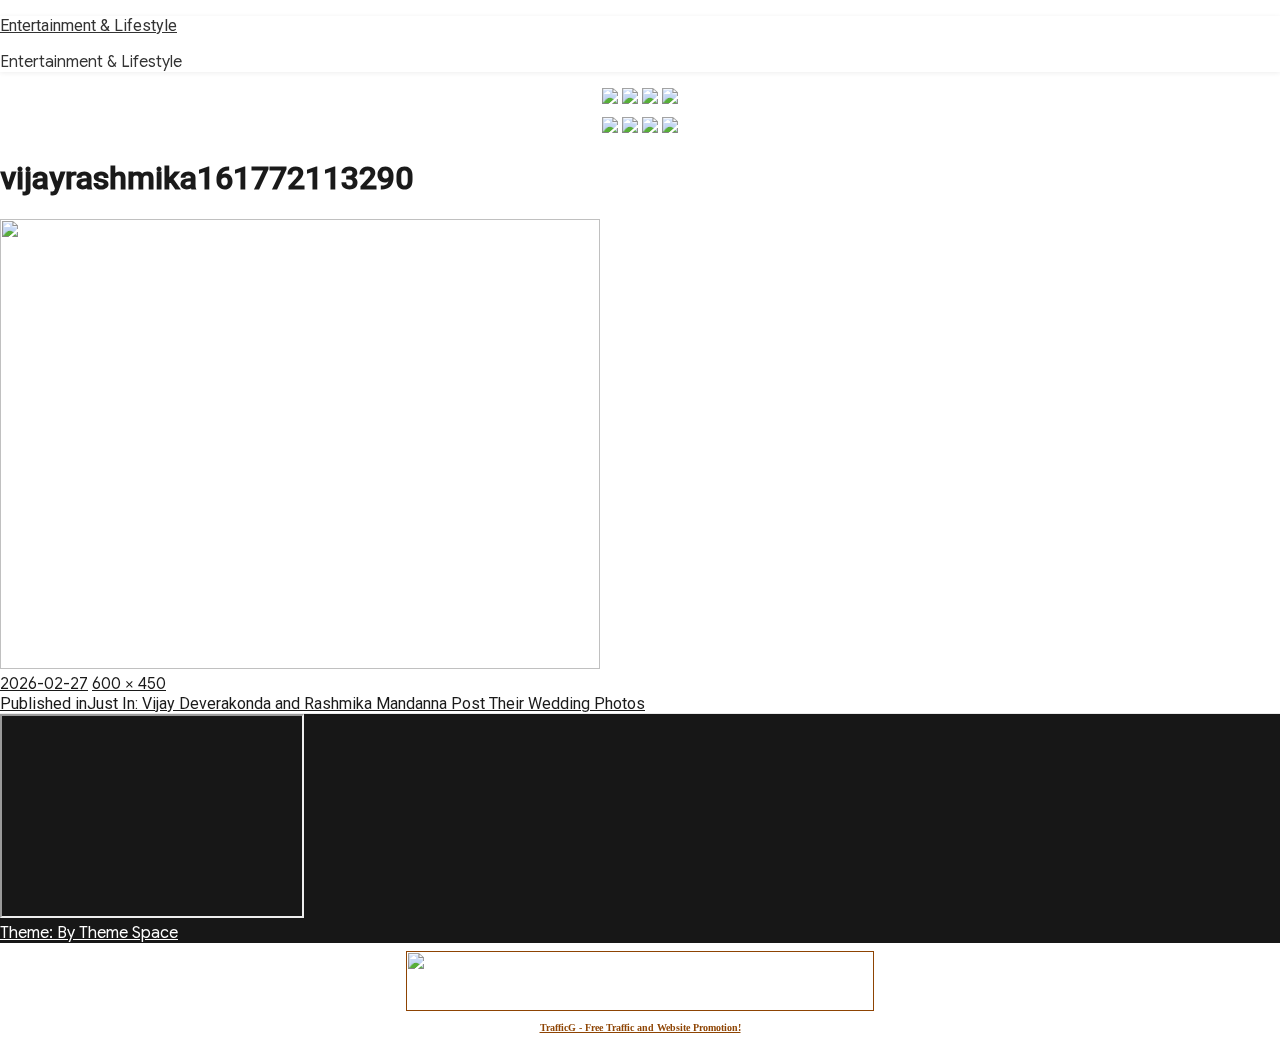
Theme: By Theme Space (89, 933)
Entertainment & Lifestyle (88, 25)
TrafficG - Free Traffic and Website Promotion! (640, 1027)
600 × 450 (129, 684)
